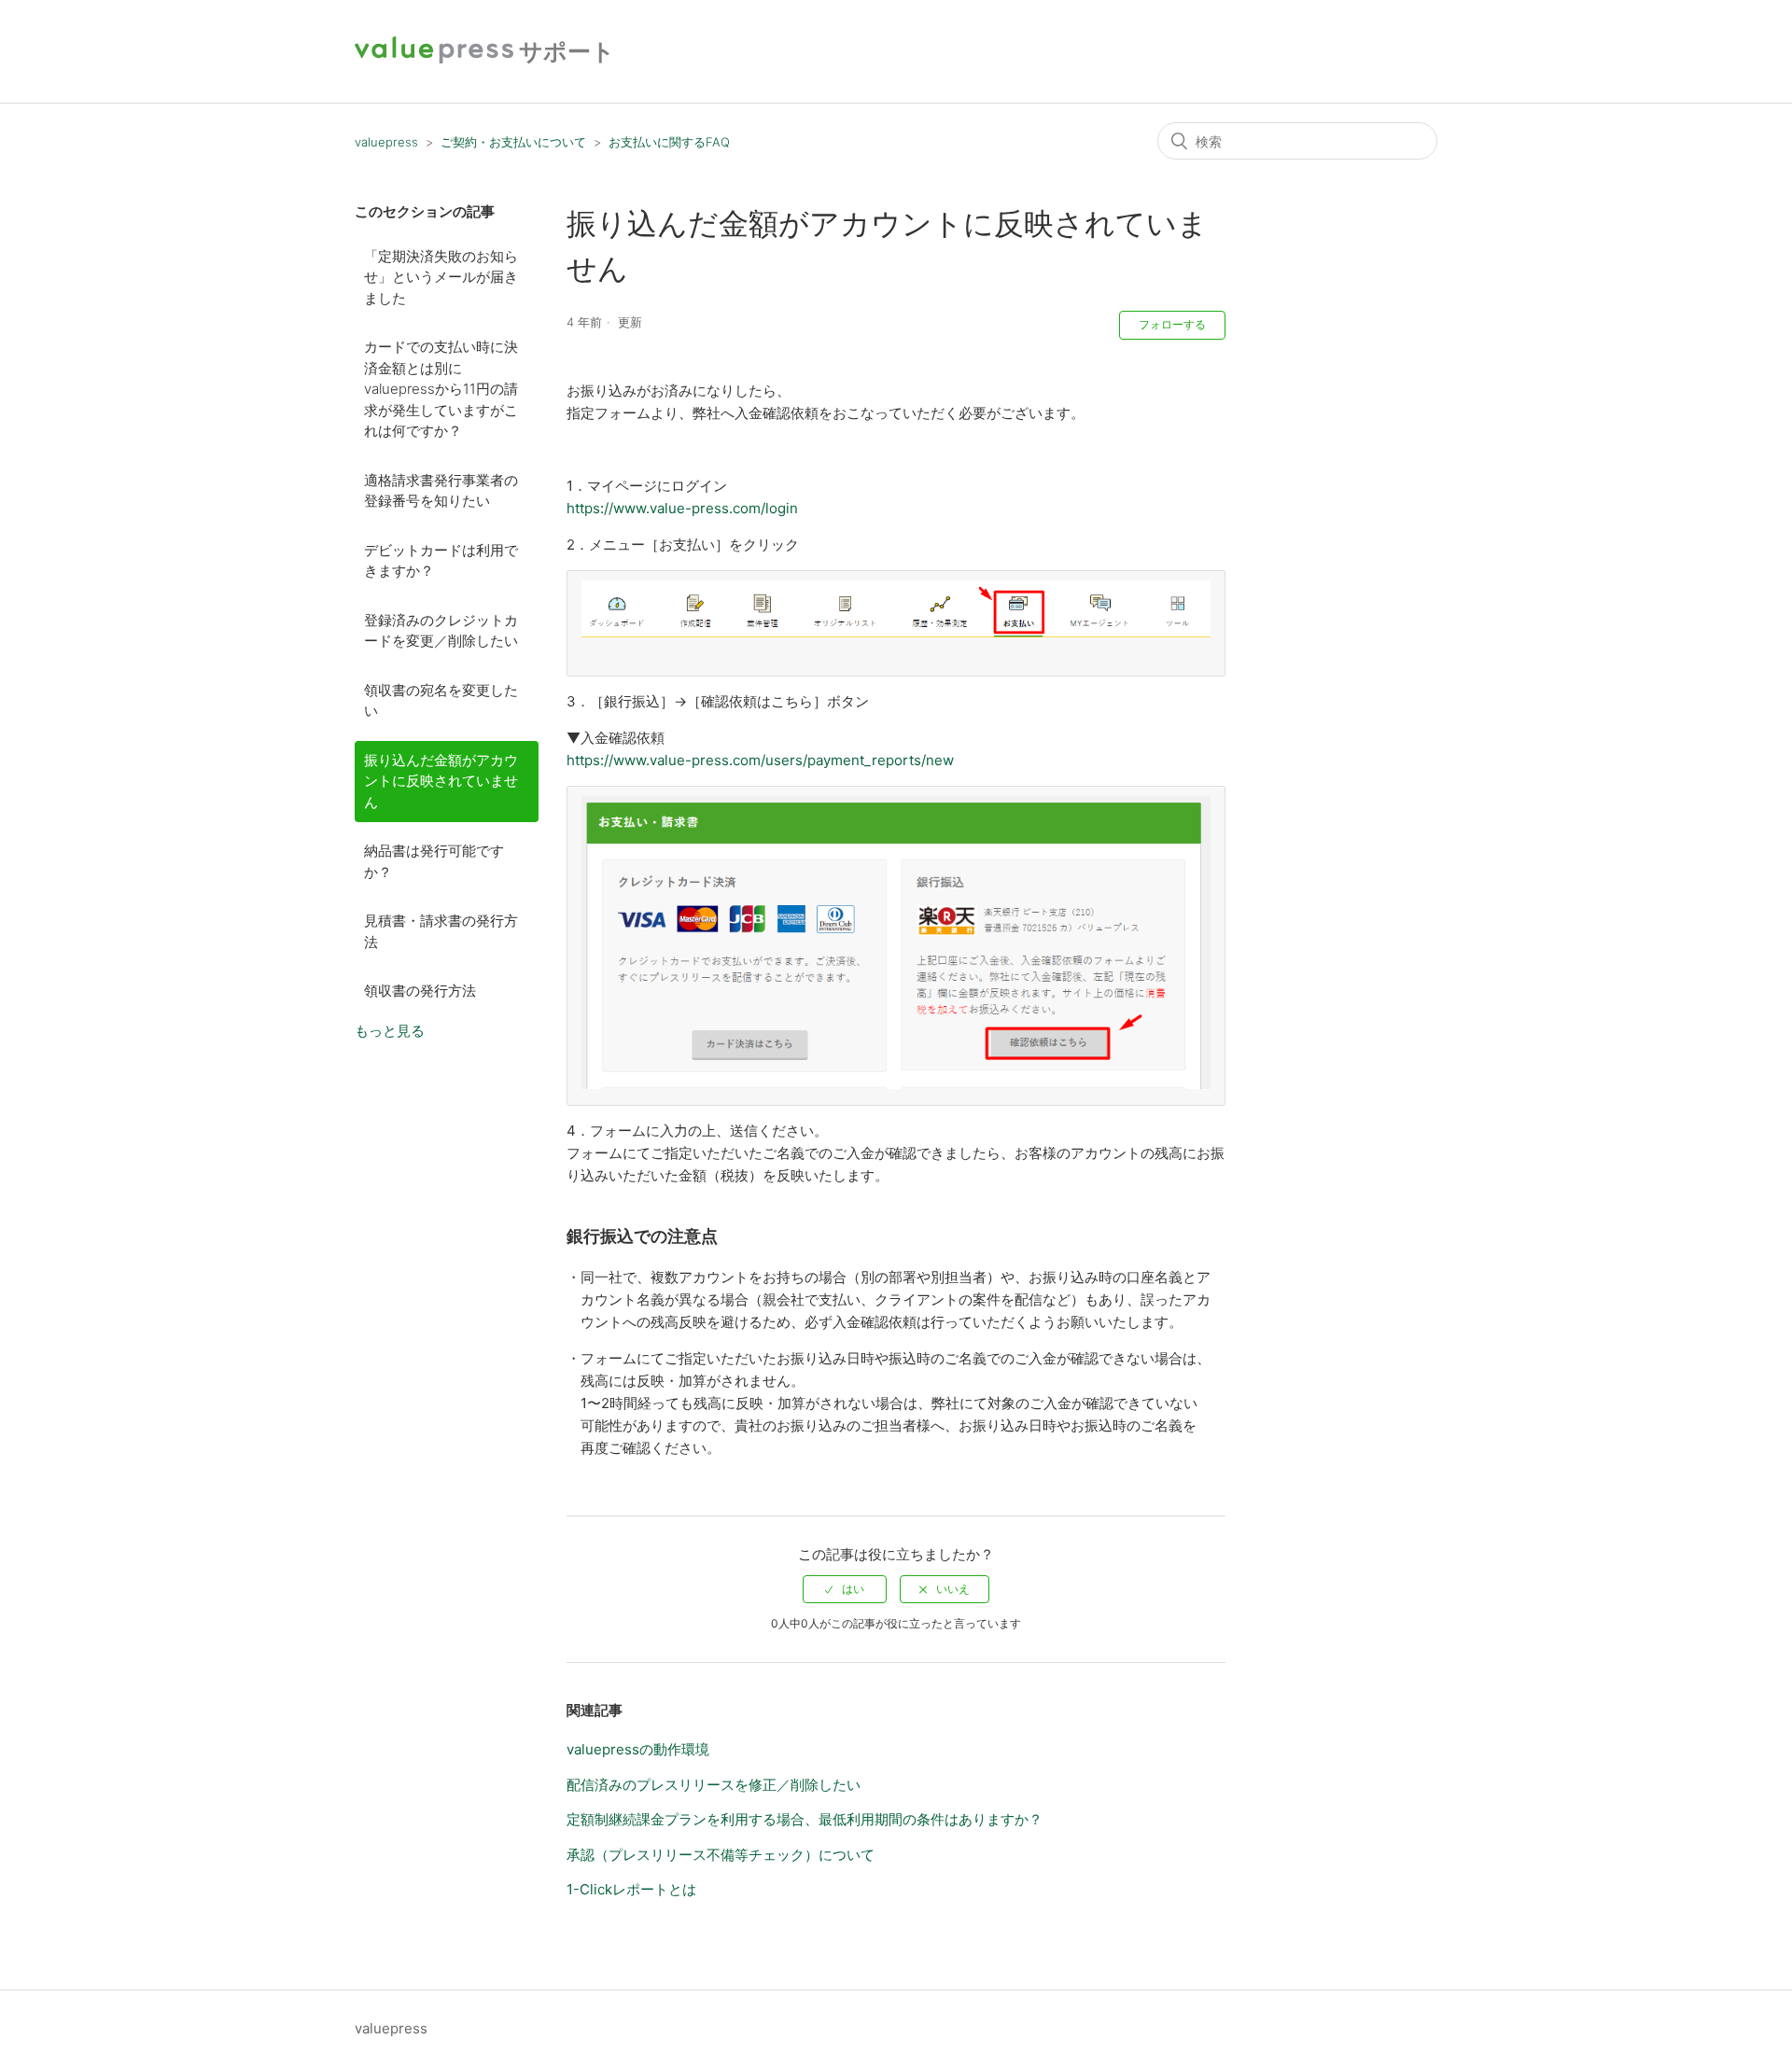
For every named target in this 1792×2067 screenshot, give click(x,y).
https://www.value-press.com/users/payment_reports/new (760, 760)
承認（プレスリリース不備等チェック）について (721, 1855)
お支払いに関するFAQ (669, 142)
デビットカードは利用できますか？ (441, 561)
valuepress (386, 142)
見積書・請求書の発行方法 (441, 931)
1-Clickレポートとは (631, 1889)
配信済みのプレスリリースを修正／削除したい (714, 1785)
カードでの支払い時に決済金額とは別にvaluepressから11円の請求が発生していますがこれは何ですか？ (441, 389)
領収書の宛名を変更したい (441, 701)
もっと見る (390, 1031)
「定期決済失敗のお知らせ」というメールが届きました (441, 277)
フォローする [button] (1172, 324)
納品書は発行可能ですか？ (434, 861)
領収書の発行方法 (420, 991)
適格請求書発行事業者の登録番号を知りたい (441, 491)
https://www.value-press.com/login (682, 508)
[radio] (845, 1589)
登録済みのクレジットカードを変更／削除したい (441, 631)
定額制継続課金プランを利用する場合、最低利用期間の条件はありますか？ (805, 1819)
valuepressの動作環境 (638, 1749)
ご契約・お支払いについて (513, 142)
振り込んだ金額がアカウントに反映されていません (441, 781)
